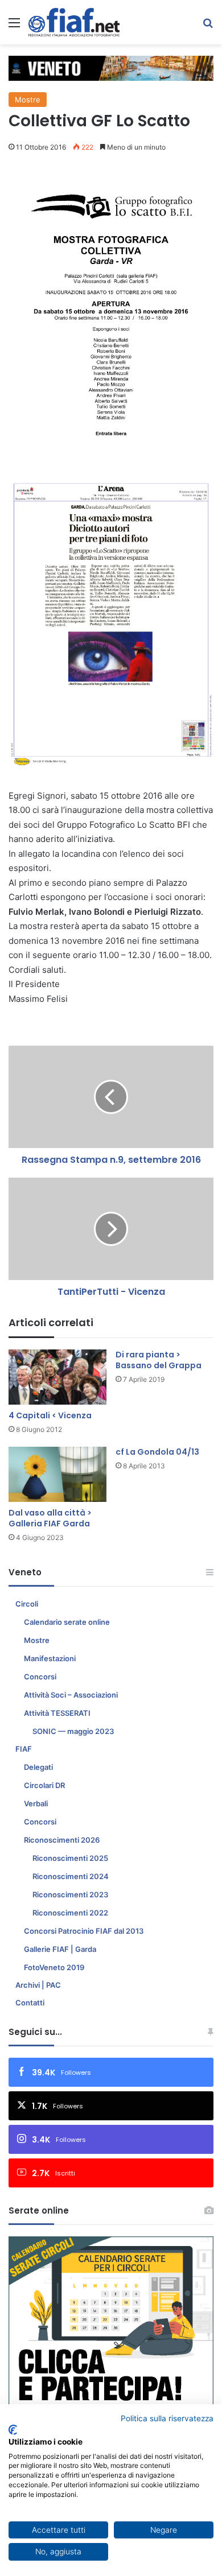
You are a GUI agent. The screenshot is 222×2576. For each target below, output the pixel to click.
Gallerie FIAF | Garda (60, 1949)
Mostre (28, 100)
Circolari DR (44, 1785)
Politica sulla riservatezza (167, 2418)
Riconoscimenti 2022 (70, 1913)
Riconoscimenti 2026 (62, 1840)
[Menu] (14, 26)
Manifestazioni (50, 1658)
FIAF (24, 1749)
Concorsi (40, 1677)
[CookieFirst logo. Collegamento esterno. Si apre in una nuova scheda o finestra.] (13, 2430)
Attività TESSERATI (57, 1713)
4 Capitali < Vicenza (50, 1415)
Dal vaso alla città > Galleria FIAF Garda (50, 1518)
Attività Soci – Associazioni (71, 1695)
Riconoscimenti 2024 (71, 1876)
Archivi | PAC (38, 1985)
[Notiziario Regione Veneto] (74, 22)
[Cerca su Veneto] (208, 26)
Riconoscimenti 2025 (70, 1858)
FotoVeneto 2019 (54, 1967)
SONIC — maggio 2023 (73, 1731)
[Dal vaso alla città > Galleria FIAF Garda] (57, 1474)
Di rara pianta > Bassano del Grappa (159, 1360)
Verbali (36, 1803)
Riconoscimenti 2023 (70, 1894)
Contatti (30, 2003)
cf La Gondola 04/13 (157, 1452)
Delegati (38, 1767)
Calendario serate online (67, 1622)
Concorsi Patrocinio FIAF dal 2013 (84, 1931)
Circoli (27, 1604)
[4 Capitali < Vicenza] (57, 1377)
